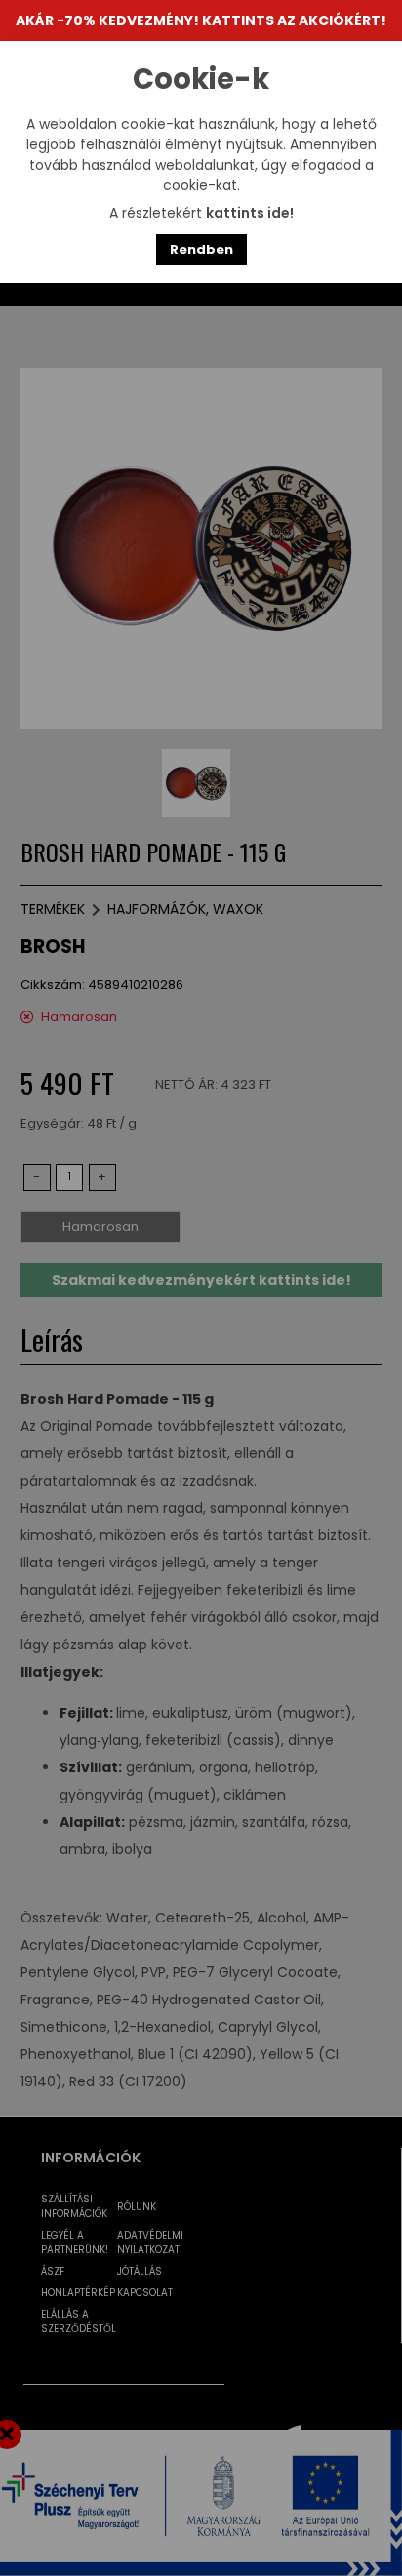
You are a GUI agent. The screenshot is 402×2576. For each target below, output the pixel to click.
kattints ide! (250, 213)
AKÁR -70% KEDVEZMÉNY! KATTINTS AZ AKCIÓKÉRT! (201, 20)
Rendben (201, 249)
